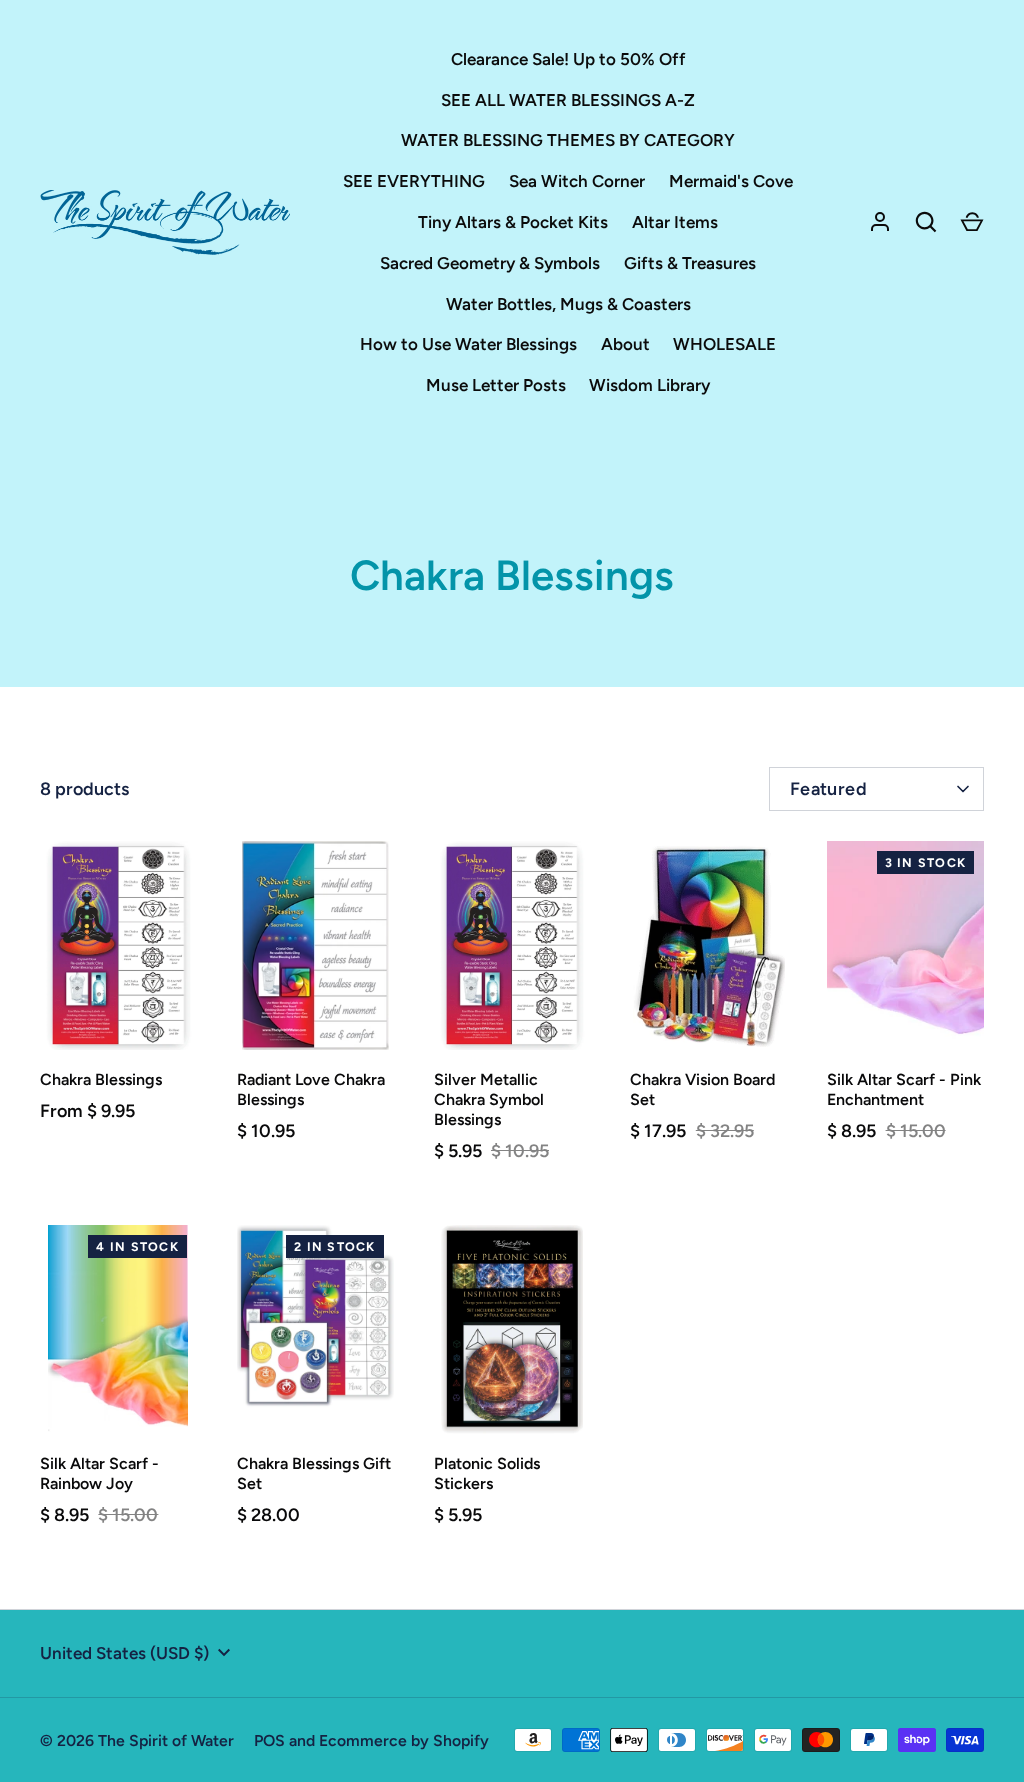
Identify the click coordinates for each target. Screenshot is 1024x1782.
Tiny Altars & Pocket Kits (513, 222)
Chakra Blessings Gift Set (314, 1473)
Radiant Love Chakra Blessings (311, 1089)
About (625, 344)
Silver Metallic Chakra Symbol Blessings (489, 1099)
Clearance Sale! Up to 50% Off (568, 59)
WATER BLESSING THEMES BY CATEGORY (568, 140)
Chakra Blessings (101, 1079)
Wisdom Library (649, 385)
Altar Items (675, 222)
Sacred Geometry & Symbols (490, 263)
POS (269, 1740)
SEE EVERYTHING (414, 181)
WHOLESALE (724, 344)
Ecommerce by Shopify (404, 1740)
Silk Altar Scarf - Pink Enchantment (904, 1089)
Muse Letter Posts (496, 385)
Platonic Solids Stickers (487, 1473)
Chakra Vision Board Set (702, 1089)
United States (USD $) (124, 1653)
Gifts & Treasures (690, 263)
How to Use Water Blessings (468, 344)
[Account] (880, 222)
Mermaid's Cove (731, 181)
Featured (828, 789)
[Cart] (972, 222)
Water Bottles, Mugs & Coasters (568, 304)
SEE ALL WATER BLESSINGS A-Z (568, 100)
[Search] (926, 222)
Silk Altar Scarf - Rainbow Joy (99, 1473)
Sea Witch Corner (577, 181)
